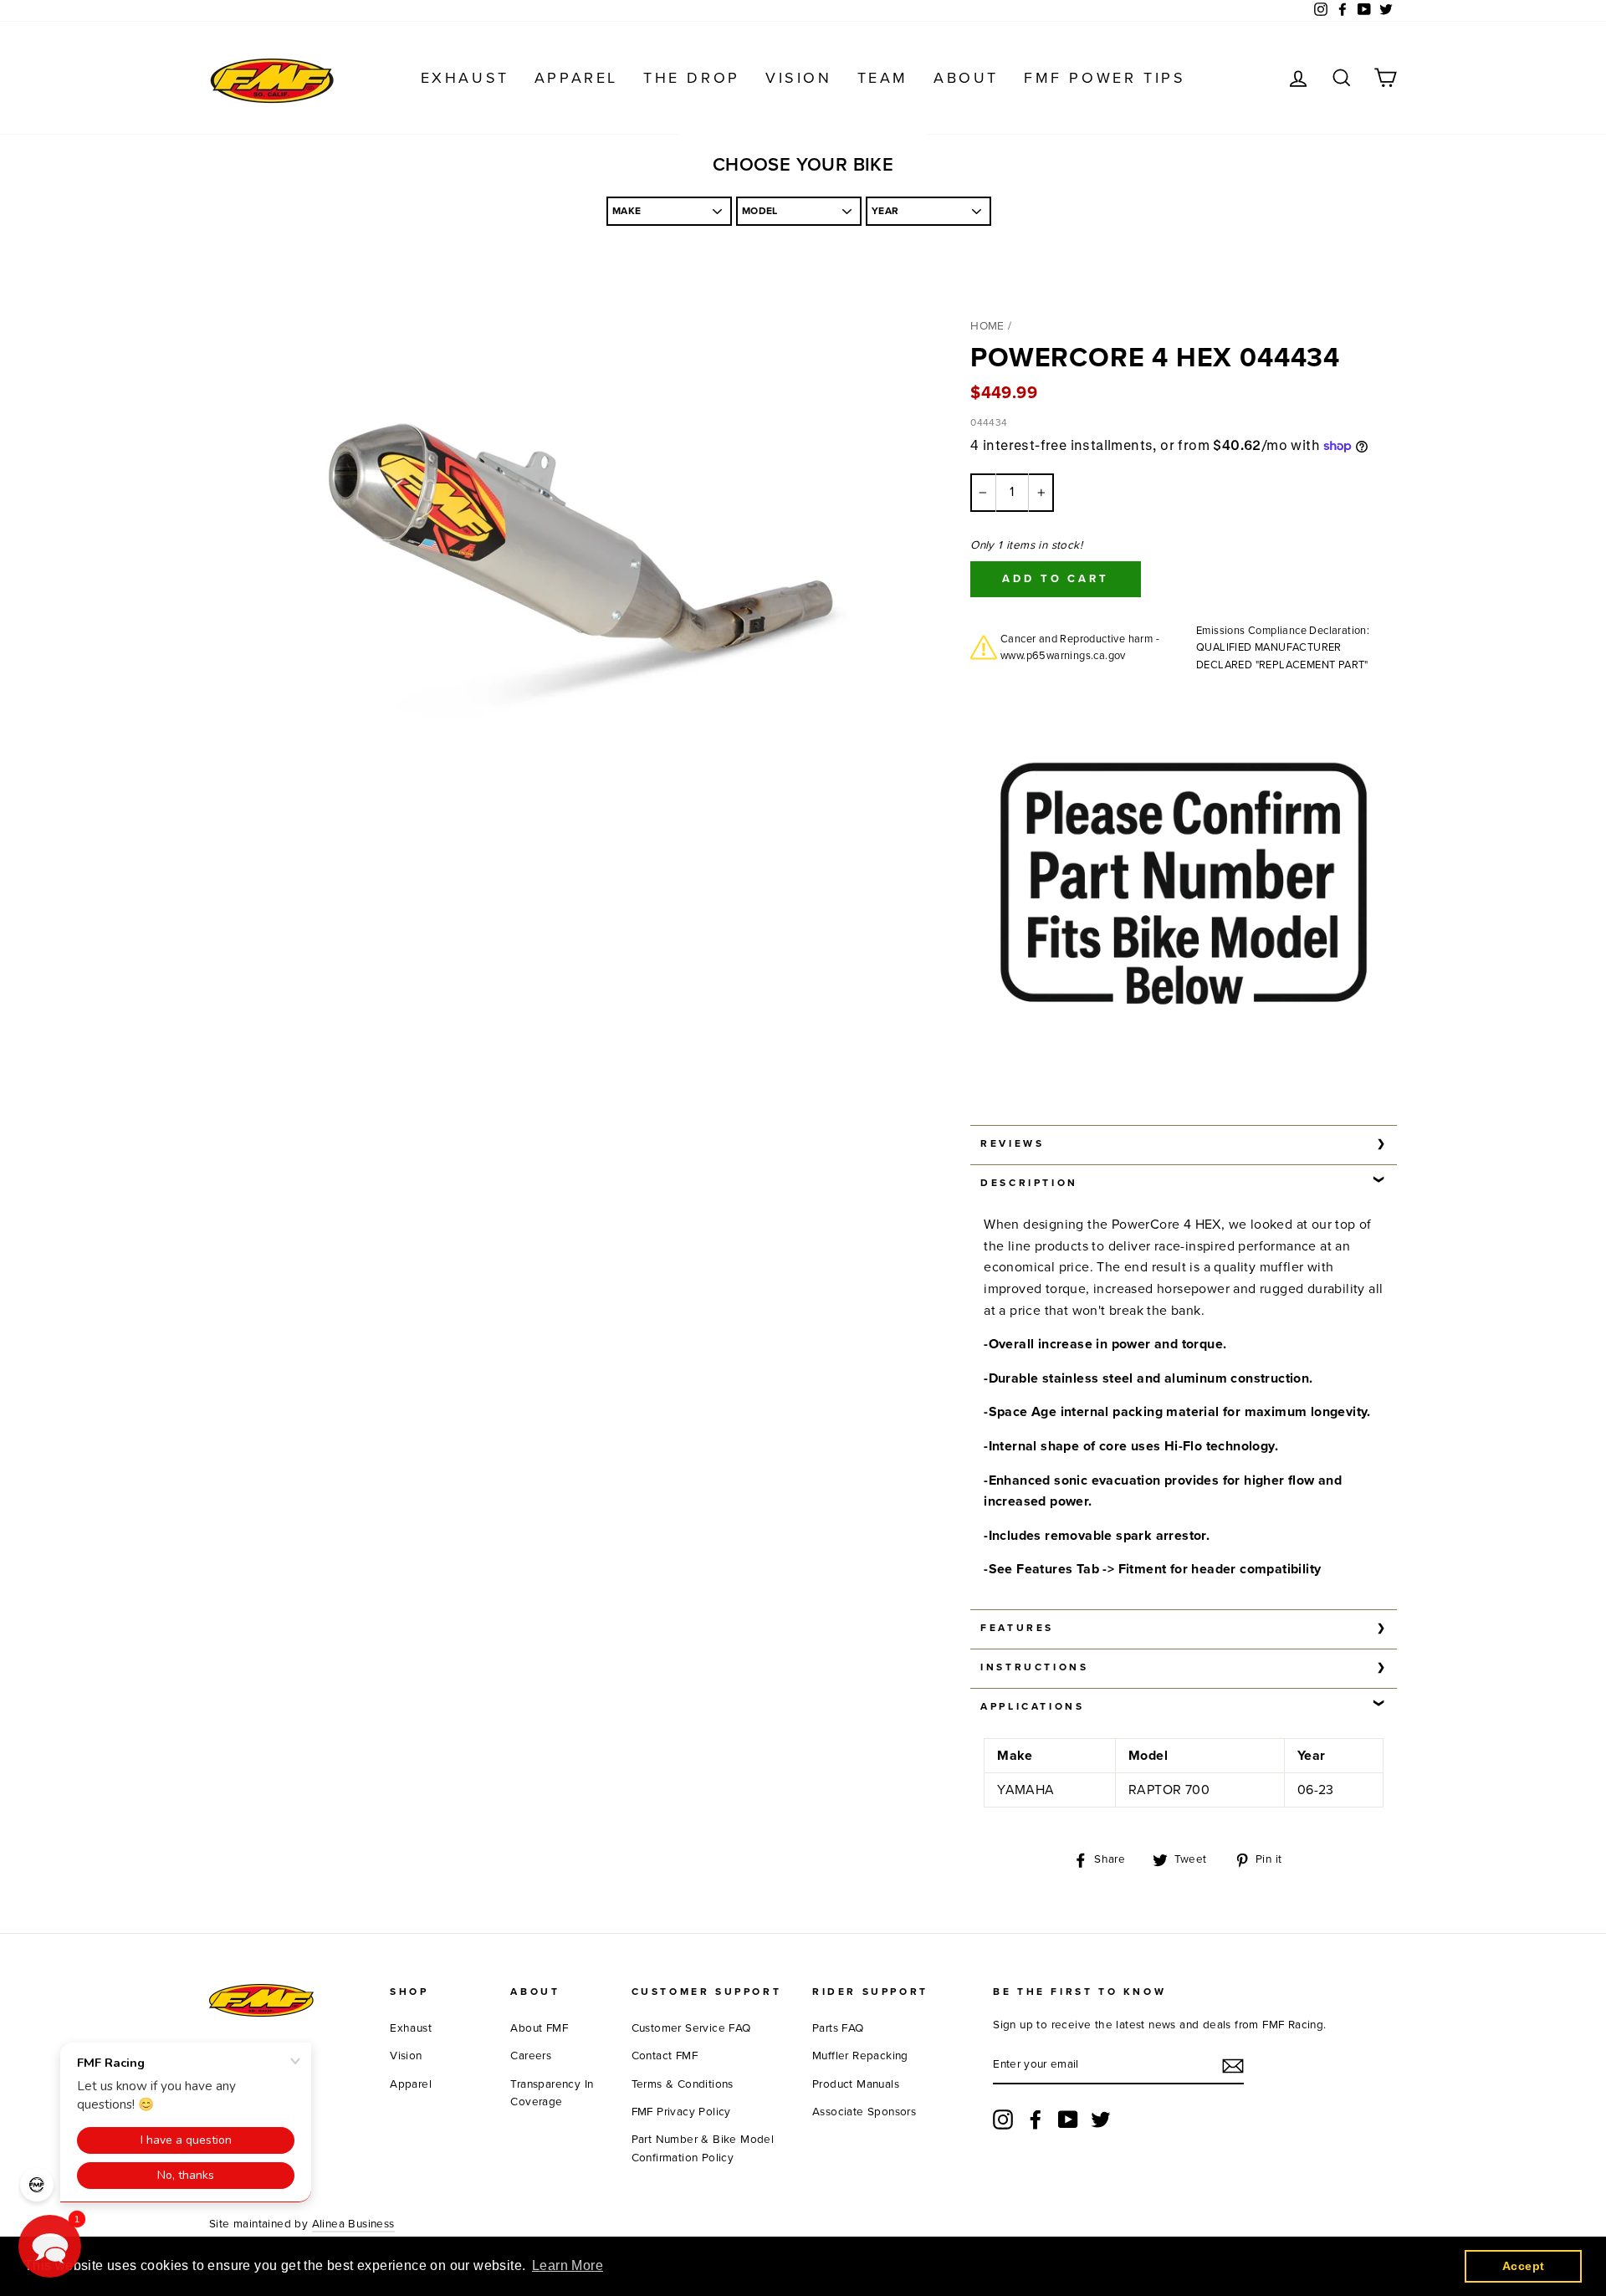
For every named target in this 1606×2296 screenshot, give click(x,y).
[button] (50, 2246)
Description (1029, 1183)
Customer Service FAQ (691, 2028)
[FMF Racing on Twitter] (1101, 2120)
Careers (531, 2056)
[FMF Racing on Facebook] (1036, 2120)
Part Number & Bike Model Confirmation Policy (703, 2149)
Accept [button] (1523, 2266)
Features (1017, 1628)
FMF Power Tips (1105, 78)
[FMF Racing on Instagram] (1003, 2120)
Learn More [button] (568, 2265)
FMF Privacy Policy (681, 2112)
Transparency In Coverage (552, 2094)
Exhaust (465, 78)
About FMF (539, 2028)
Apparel (576, 78)
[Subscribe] (1233, 2066)
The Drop (692, 78)
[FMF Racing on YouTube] (1068, 2120)
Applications (1032, 1706)
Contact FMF (665, 2056)
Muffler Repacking (860, 2056)
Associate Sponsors (864, 2112)
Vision (799, 78)
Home (987, 326)
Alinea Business (353, 2224)
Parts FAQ (838, 2028)
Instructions (1034, 1667)
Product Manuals (856, 2084)
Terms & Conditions (683, 2084)
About (966, 78)
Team (883, 78)
